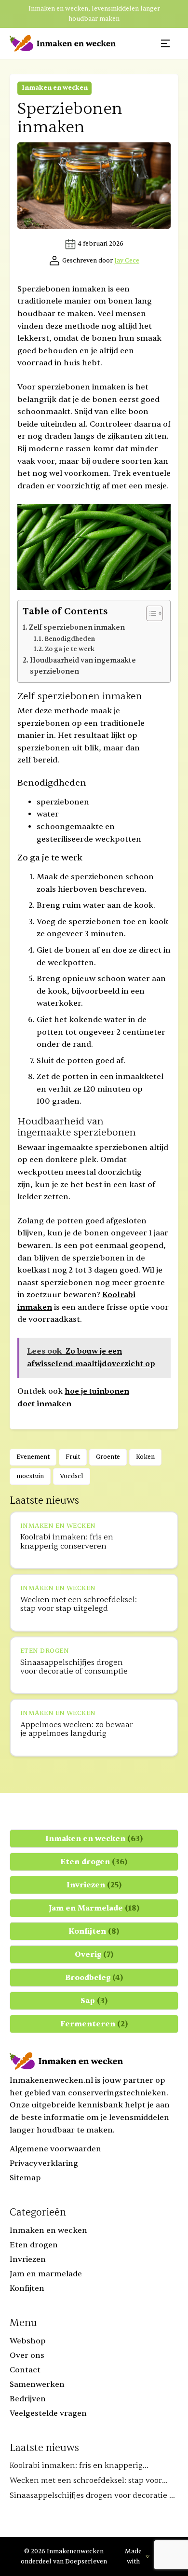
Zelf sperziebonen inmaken (77, 628)
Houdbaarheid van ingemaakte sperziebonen (83, 666)
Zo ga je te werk (70, 649)
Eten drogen (94, 1862)
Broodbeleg (94, 1978)
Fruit (73, 1457)
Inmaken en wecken (55, 88)
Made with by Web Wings (151, 2556)
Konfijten (94, 1931)
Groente (108, 1457)
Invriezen (94, 1885)
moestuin (30, 1476)
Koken (145, 1457)
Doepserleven (86, 2562)
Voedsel (72, 1476)
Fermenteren (94, 2024)
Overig (94, 1954)
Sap (94, 2001)
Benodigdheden (70, 639)
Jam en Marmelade (94, 1908)
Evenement (33, 1457)
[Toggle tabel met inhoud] (150, 613)
